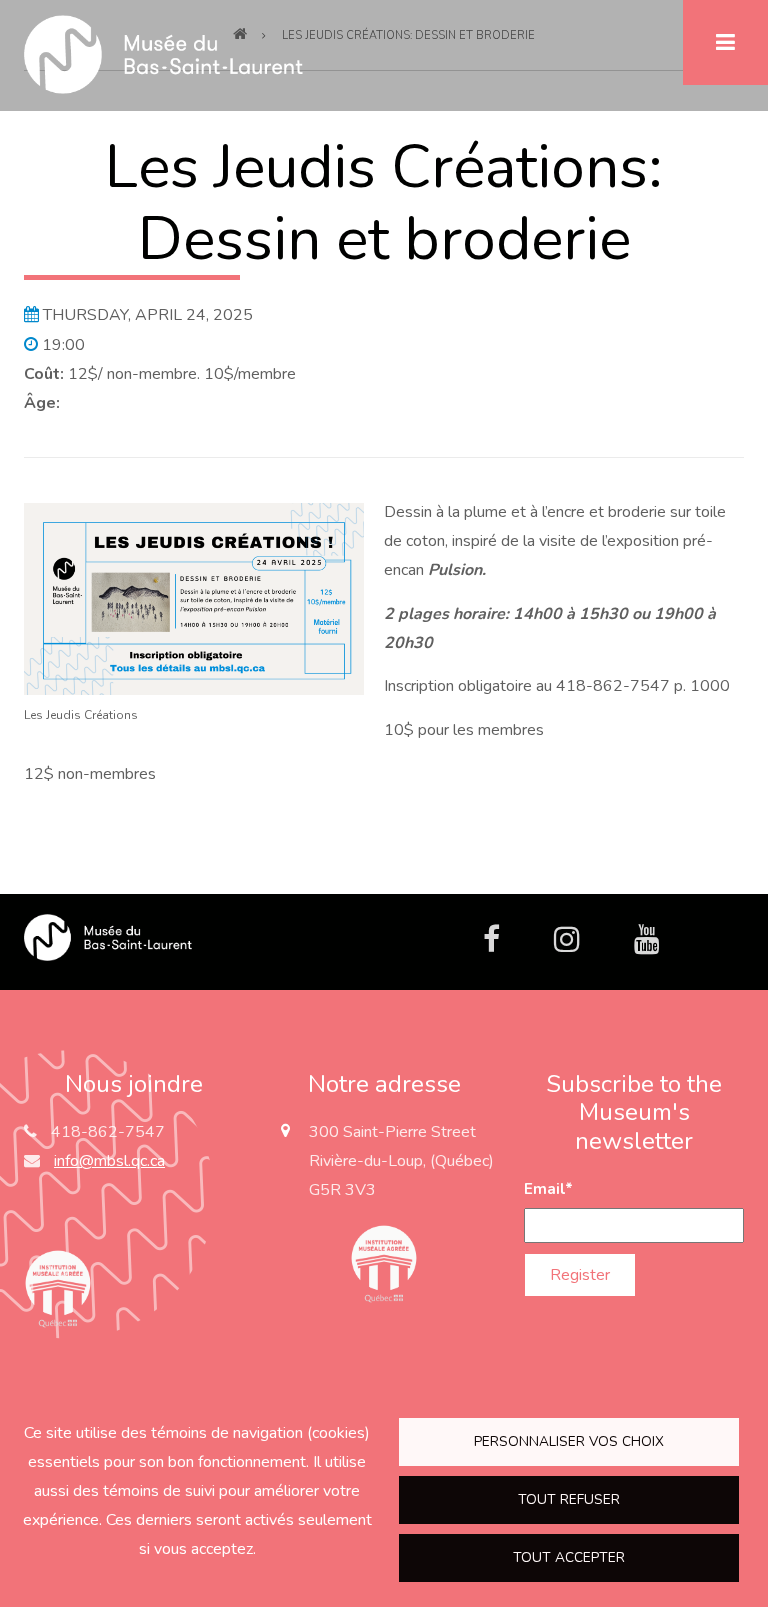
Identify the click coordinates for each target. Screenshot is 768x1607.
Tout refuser (569, 1499)
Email (548, 1189)
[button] (194, 598)
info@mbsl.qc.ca (109, 1161)
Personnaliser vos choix (569, 1441)
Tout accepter (569, 1557)
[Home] (108, 936)
